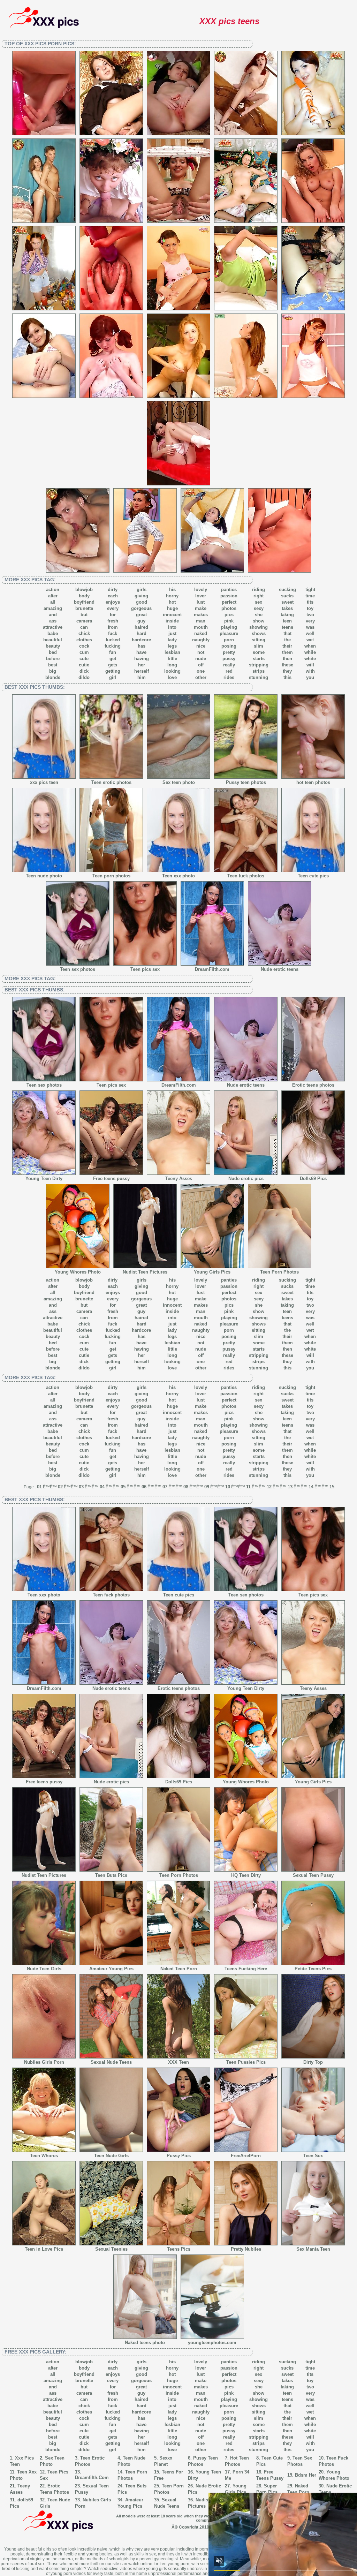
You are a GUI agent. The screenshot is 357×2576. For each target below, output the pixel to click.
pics (229, 615)
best (53, 665)
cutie (84, 665)
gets (113, 665)
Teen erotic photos (111, 782)
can (84, 627)
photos (229, 608)
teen (287, 621)
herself (142, 671)
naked (201, 633)
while (310, 652)
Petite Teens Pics (313, 1969)
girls (142, 590)
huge (172, 608)
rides (229, 677)
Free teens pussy (111, 1179)
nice (201, 646)
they (287, 671)
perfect (229, 602)
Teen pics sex (145, 969)
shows (259, 633)
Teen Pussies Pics (246, 2062)
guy (141, 621)
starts (259, 659)
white (310, 659)
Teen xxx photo (178, 876)
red (229, 671)
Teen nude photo (44, 876)
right (259, 596)
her (142, 665)
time (310, 596)
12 (269, 1487)
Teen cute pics (313, 876)
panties (229, 590)
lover (201, 596)
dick (84, 671)
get (113, 659)
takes (287, 608)
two (310, 615)
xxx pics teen (44, 782)
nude (201, 659)
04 (102, 1487)
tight (310, 590)
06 (144, 1487)
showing (259, 627)
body (84, 596)
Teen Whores (44, 2156)
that (287, 633)
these (287, 665)
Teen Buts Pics (111, 1875)
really (229, 665)
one (201, 671)
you (310, 677)
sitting (259, 640)
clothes (84, 640)
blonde (53, 677)
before (53, 659)
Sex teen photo (179, 782)
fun (113, 652)
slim (259, 646)
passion (229, 596)
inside (172, 621)
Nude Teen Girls (44, 1969)
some (259, 652)
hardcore (141, 640)
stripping (259, 665)
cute (84, 659)
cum (84, 652)
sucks (287, 596)
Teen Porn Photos (279, 1272)
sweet (287, 602)
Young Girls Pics (212, 1272)
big (53, 671)
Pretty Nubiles (246, 2249)
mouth (201, 627)
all (53, 602)
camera (84, 621)
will (310, 665)
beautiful (53, 640)
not (201, 652)
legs (172, 646)
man (201, 621)
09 (207, 1487)
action (53, 590)
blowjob (84, 590)
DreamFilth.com (212, 969)
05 (123, 1487)
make (201, 608)
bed (53, 652)
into (172, 627)
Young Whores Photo (78, 1272)
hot (172, 602)
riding (259, 590)
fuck (113, 633)
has (142, 646)
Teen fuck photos (246, 876)
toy (310, 608)
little (172, 659)
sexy (259, 608)
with (310, 671)
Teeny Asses (179, 1179)
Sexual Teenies (111, 2249)
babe (53, 633)
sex (259, 602)
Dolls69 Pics (313, 1179)
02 (60, 1487)
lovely (201, 590)
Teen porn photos (111, 876)
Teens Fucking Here (246, 1969)
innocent (172, 615)
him (142, 677)
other (201, 677)
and (53, 615)
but (84, 615)
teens (287, 627)
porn (229, 640)
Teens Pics (179, 2249)
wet (310, 640)
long (172, 665)
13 (290, 1487)
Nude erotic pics (246, 1179)
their (287, 646)
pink (229, 621)
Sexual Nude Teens (111, 2062)
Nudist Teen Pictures (145, 1272)
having (142, 659)
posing (229, 646)
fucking (113, 646)
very (310, 621)
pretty (229, 652)
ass (53, 621)
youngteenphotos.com (212, 2343)
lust (201, 602)
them (287, 652)
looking (172, 671)
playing (229, 627)
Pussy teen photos (246, 782)
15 (332, 1487)
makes (201, 615)
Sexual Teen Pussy (313, 1875)
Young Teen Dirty (44, 1179)
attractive (53, 627)
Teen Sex (313, 2156)
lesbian (172, 652)
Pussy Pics (179, 2156)
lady (172, 640)
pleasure (229, 633)
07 (165, 1487)
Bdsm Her (306, 2475)
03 (81, 1487)
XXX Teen (178, 2062)
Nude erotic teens (280, 969)
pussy (229, 659)
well (310, 633)
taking (287, 615)
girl (113, 677)
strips (259, 671)
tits (310, 602)
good (142, 602)
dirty (113, 590)
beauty (53, 646)
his (172, 590)
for (113, 615)
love (172, 677)
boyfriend (84, 602)
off (201, 665)
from (113, 627)
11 (248, 1487)
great (141, 615)
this (287, 677)
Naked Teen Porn (179, 1969)
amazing (53, 608)
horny (172, 596)
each (113, 596)
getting (113, 671)
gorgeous (141, 608)
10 (228, 1487)
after (53, 596)
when (310, 646)
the (287, 640)
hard (142, 633)
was (310, 627)
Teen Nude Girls (111, 2156)
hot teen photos (313, 782)
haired (141, 627)
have (141, 652)
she (259, 615)
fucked (113, 640)
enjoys (113, 602)
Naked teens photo (145, 2343)
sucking (287, 590)
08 (186, 1487)
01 (39, 1487)
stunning (259, 677)
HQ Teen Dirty (246, 1875)
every (113, 608)
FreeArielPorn (246, 2156)
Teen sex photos (78, 969)
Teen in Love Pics (44, 2249)
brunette (84, 608)
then (287, 659)
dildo (84, 677)
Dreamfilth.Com (92, 2477)
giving (141, 596)
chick (84, 633)
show (259, 621)
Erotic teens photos (313, 1085)
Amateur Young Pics (111, 1969)
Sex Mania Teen (313, 2249)
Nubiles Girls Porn (44, 2062)
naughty (201, 640)
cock (84, 646)
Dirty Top (313, 2062)
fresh (113, 621)
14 (311, 1487)
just (172, 633)
